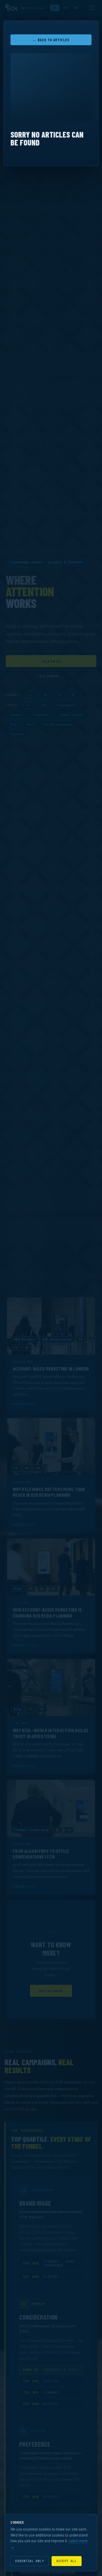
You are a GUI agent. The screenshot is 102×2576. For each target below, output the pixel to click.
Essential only (30, 2561)
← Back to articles (51, 40)
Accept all (67, 2561)
